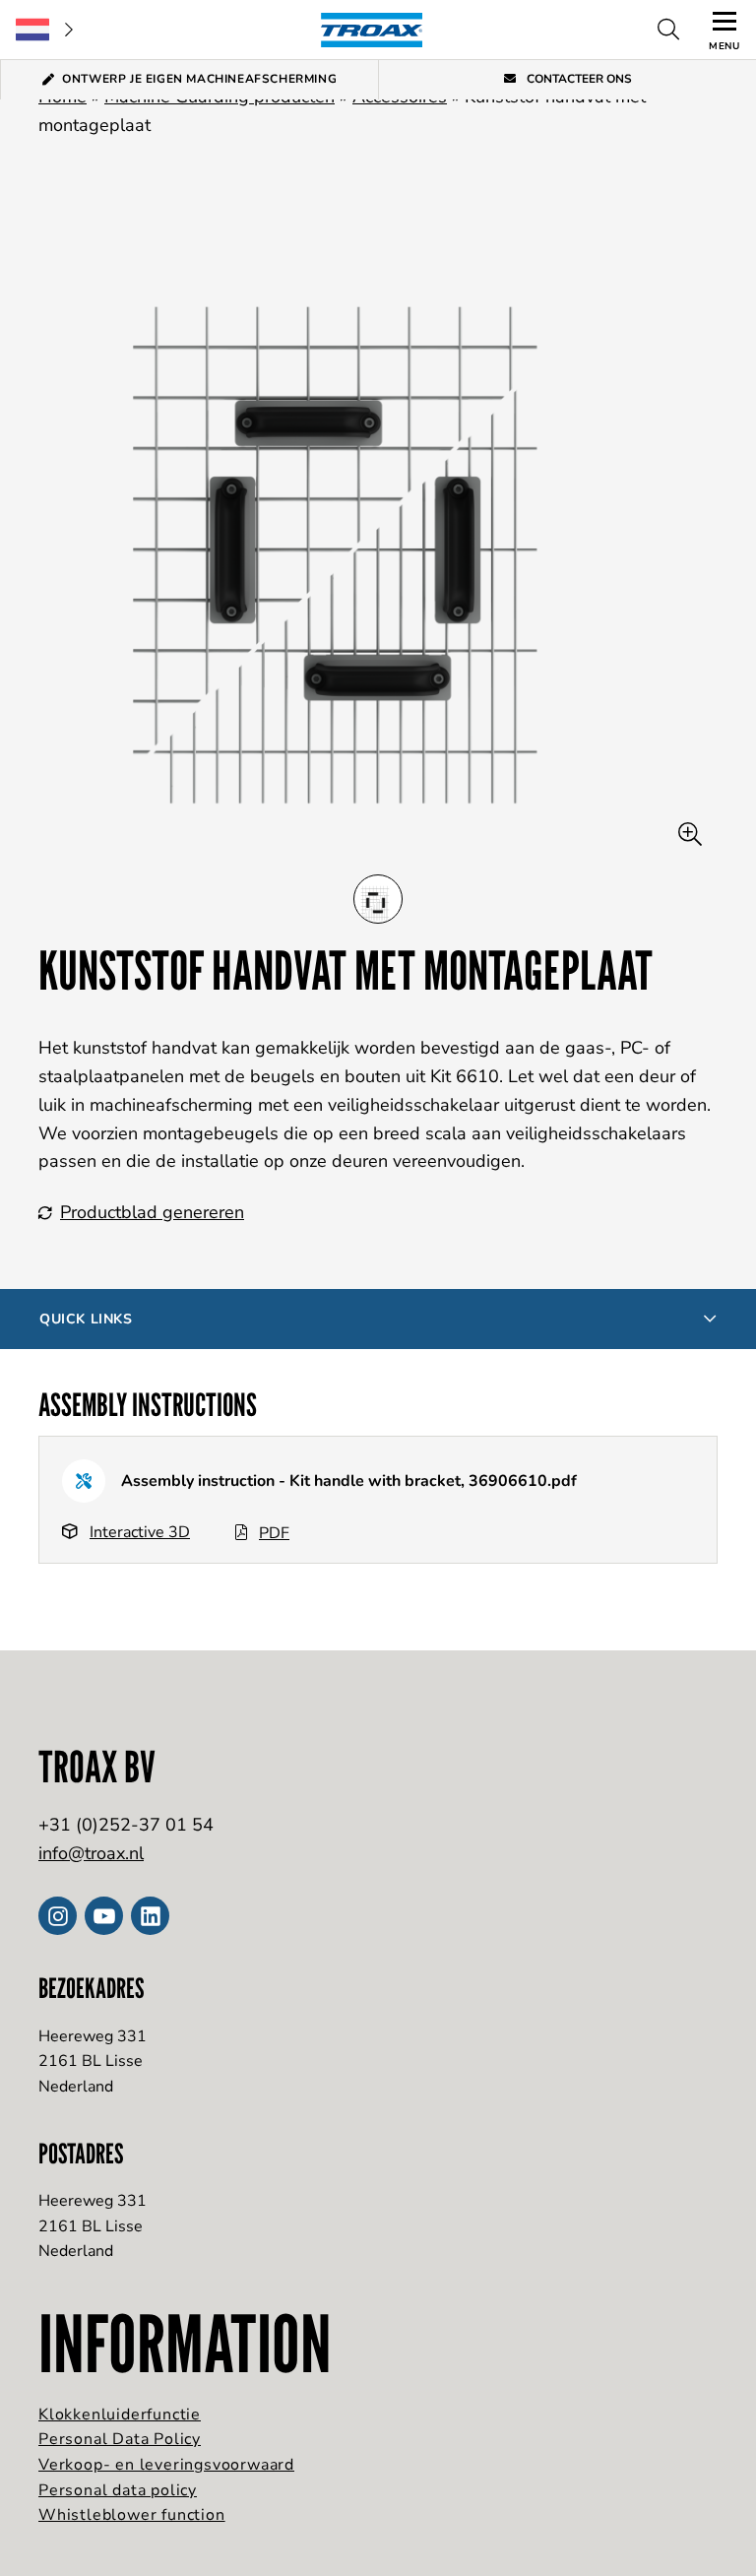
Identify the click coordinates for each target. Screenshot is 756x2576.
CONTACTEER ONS (578, 79)
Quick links (86, 1319)
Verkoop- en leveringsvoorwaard (166, 2465)
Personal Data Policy (120, 2439)
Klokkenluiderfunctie (120, 2415)
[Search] (668, 30)
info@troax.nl (91, 1853)
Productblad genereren (152, 1212)
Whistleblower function (132, 2515)
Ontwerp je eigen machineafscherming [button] (199, 79)
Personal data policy (118, 2490)
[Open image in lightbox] (690, 835)
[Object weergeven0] (378, 899)
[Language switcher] (44, 30)
